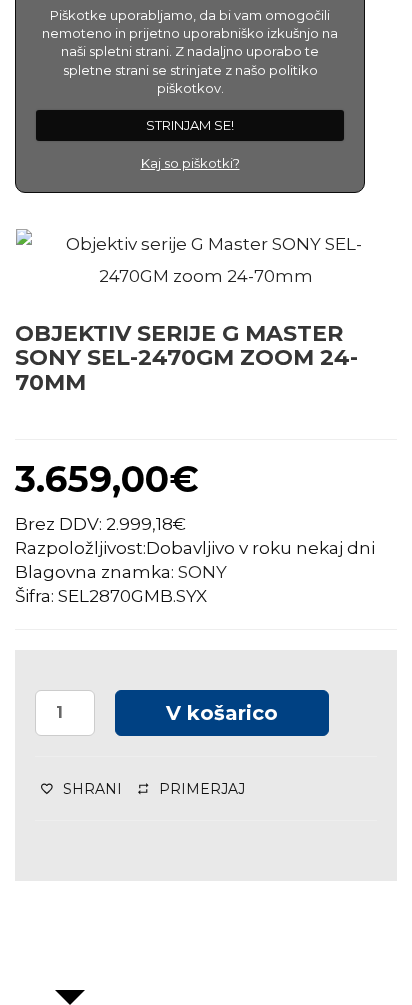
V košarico (222, 713)
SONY (202, 572)
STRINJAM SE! (190, 125)
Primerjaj (202, 789)
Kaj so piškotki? (190, 163)
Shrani (92, 789)
